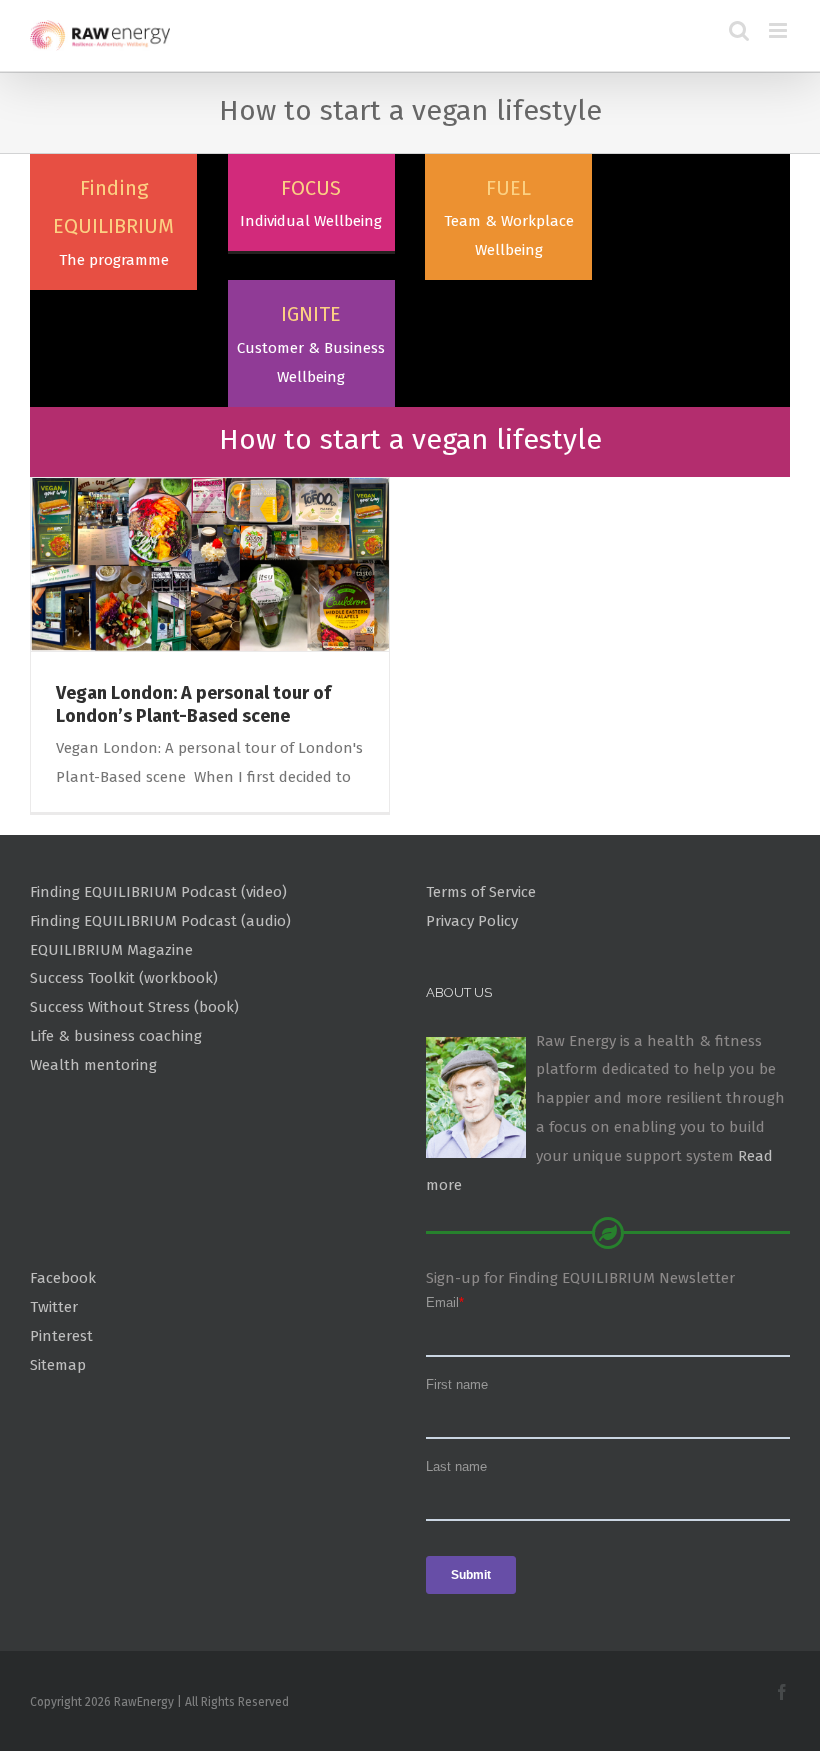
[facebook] (782, 1692)
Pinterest (61, 1336)
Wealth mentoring (93, 1065)
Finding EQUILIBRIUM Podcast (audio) (160, 921)
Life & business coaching (116, 1036)
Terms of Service (481, 892)
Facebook (63, 1278)
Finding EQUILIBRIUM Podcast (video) (158, 892)
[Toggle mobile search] (739, 30)
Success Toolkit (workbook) (124, 978)
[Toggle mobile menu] (779, 30)
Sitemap (58, 1365)
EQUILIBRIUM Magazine (111, 950)
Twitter (54, 1307)
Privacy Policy (472, 921)
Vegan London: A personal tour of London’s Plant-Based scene (193, 704)
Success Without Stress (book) (134, 1007)
